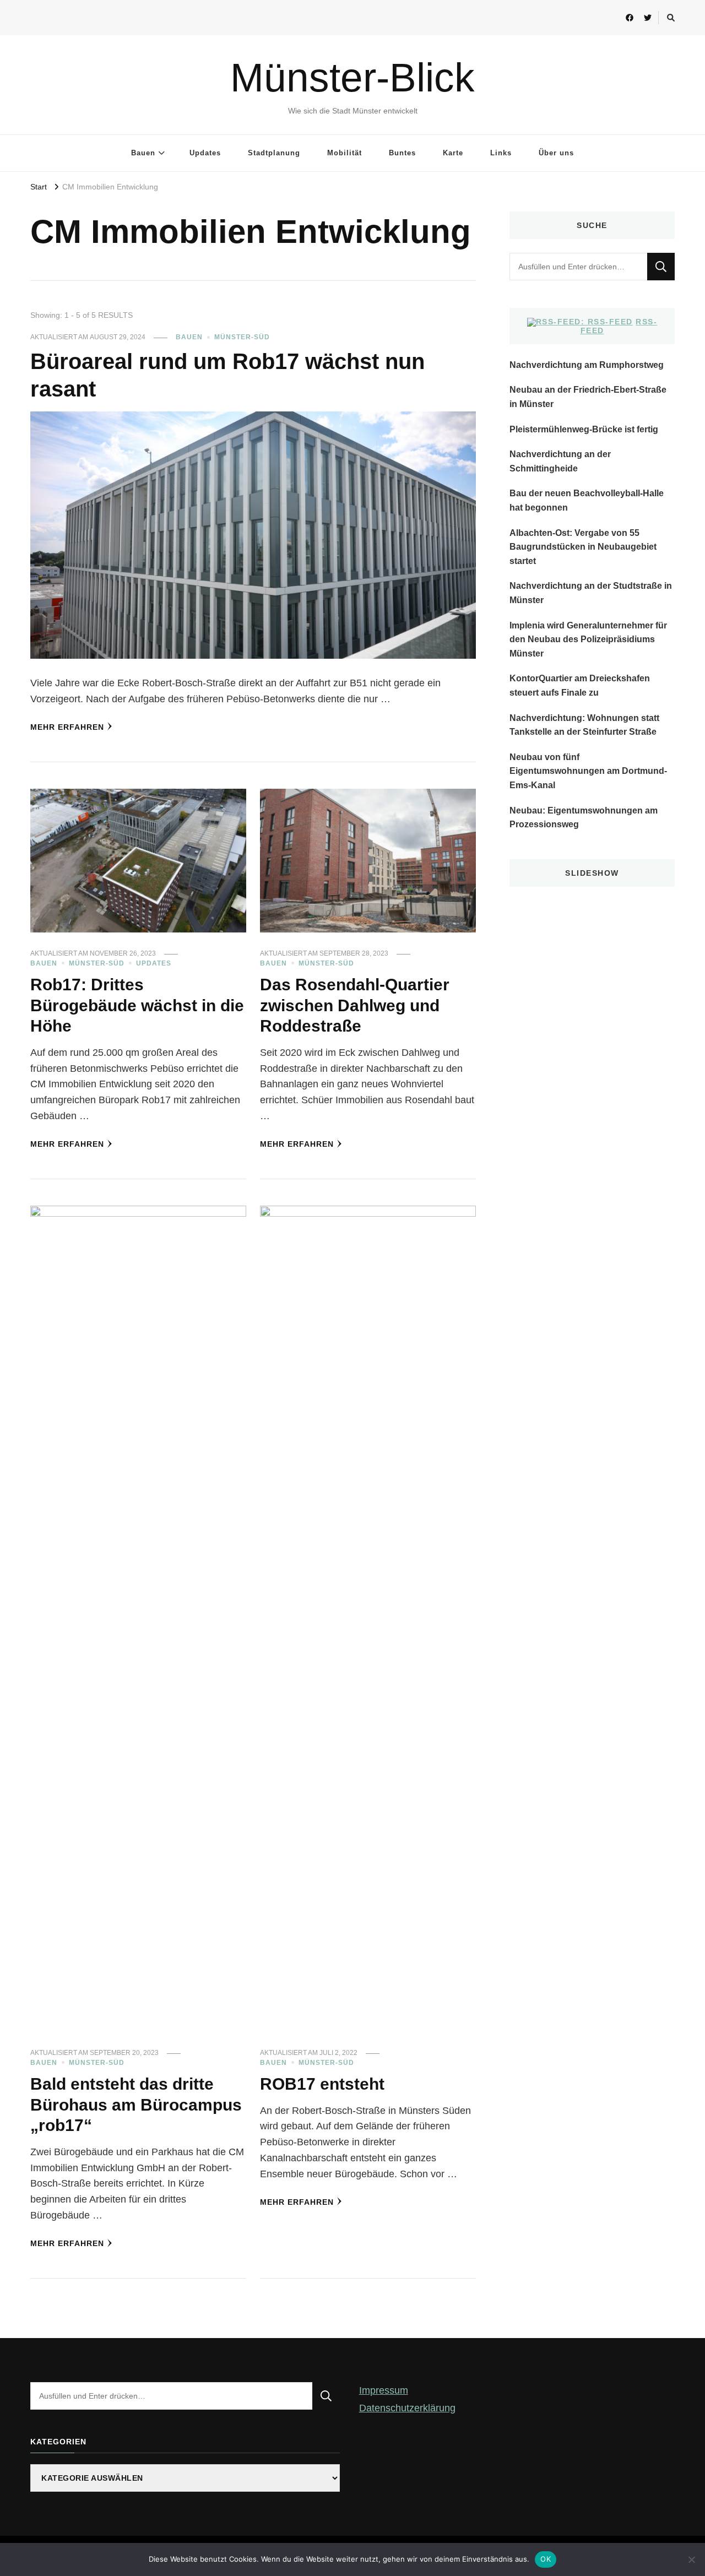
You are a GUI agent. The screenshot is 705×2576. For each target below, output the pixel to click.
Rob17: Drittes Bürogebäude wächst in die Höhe (137, 1005)
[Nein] (691, 2559)
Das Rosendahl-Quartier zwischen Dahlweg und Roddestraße (355, 1005)
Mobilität (345, 153)
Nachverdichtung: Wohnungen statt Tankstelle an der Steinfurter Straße (584, 725)
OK (546, 2559)
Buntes (402, 153)
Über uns (556, 153)
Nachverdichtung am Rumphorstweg (587, 365)
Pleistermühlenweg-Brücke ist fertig (584, 429)
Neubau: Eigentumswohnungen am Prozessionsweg (584, 818)
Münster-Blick (352, 77)
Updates (205, 153)
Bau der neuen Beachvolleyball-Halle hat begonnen (587, 500)
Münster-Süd (242, 337)
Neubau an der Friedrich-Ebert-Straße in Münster (588, 397)
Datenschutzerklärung (407, 2408)
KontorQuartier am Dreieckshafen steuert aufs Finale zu (580, 685)
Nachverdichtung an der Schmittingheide (560, 461)
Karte (453, 153)
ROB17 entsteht (322, 2084)
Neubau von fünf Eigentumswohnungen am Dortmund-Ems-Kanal (588, 771)
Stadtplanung (274, 153)
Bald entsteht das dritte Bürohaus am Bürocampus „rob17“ (136, 2105)
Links (501, 153)
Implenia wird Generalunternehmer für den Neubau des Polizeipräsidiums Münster (588, 639)
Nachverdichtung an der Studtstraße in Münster (591, 593)
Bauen (143, 153)
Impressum (384, 2390)
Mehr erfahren (67, 727)
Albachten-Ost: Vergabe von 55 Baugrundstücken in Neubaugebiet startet (583, 547)
